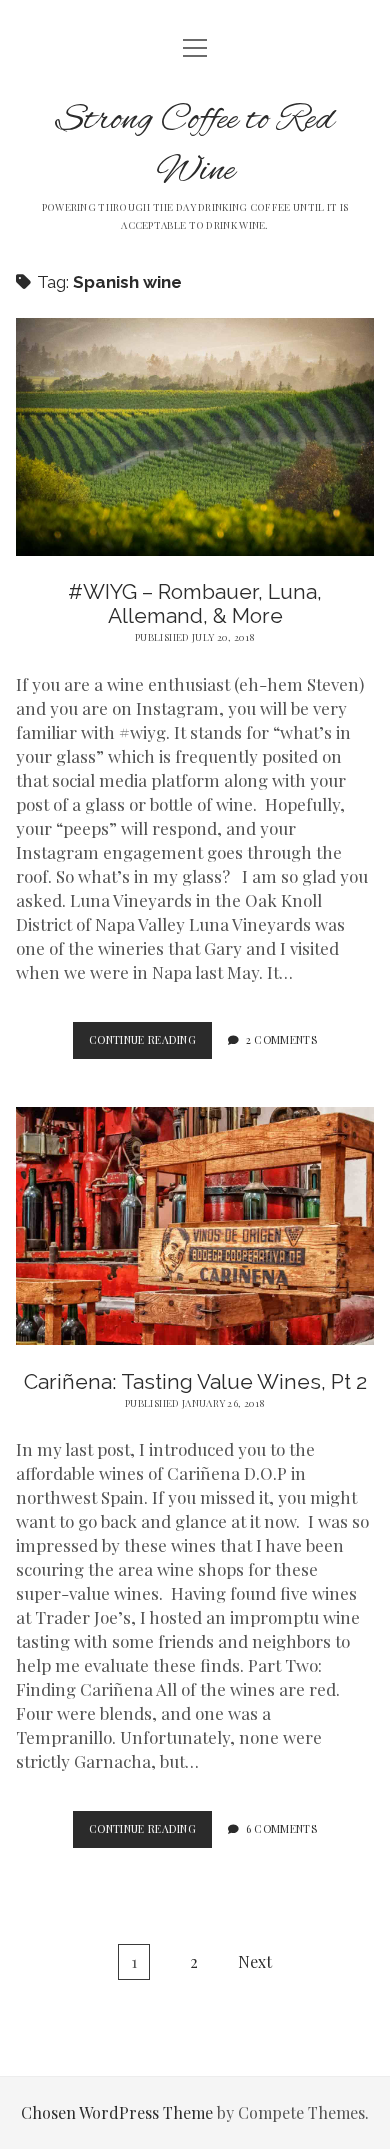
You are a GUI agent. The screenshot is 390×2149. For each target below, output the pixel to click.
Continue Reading (150, 1045)
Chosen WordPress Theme (117, 2112)
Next (255, 1961)
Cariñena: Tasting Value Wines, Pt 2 (195, 1381)
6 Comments (281, 1829)
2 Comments (281, 1040)
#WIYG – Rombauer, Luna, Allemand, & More (195, 603)
